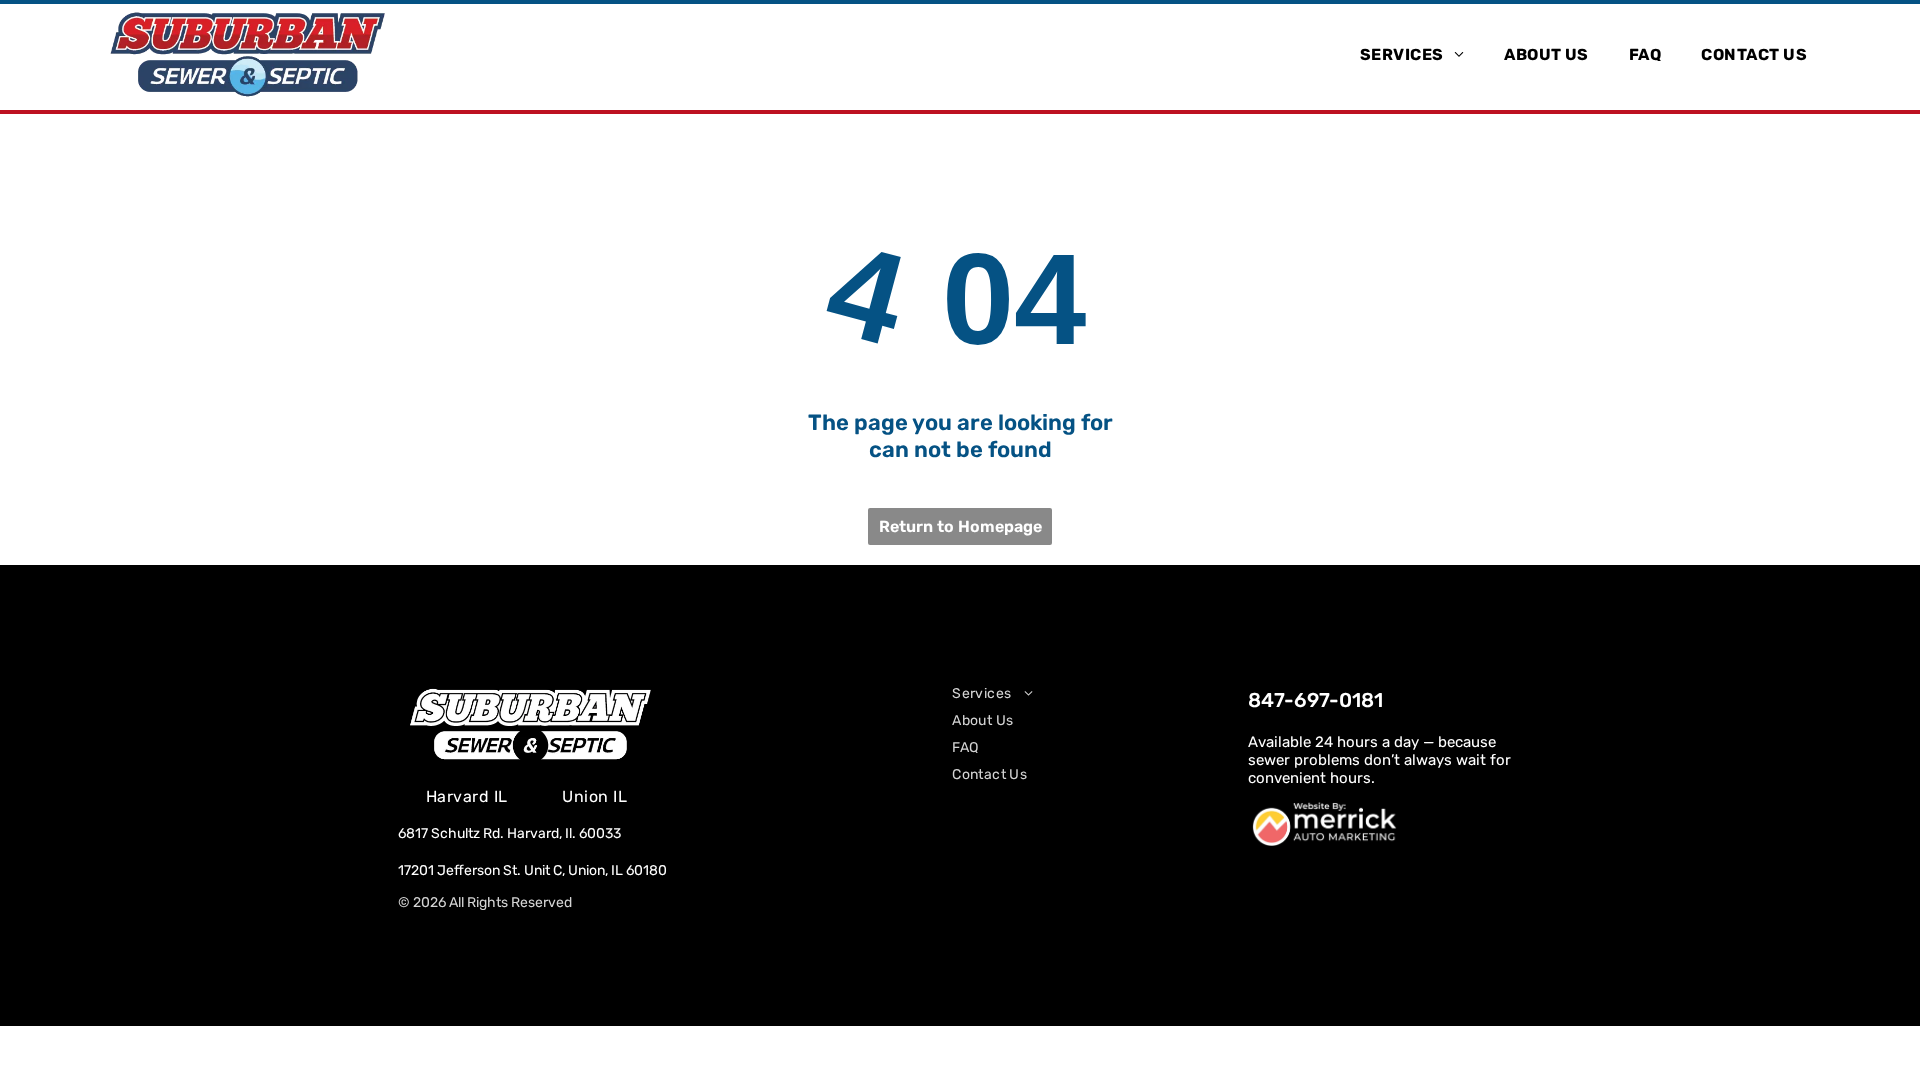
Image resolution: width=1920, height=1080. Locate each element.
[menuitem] (1412, 53)
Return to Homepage (960, 526)
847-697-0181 (1315, 700)
